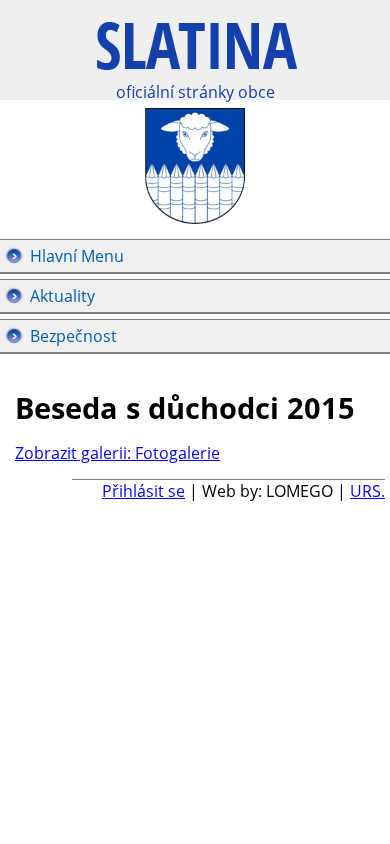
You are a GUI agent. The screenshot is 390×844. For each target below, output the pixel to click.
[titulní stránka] (197, 56)
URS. (367, 491)
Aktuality (62, 296)
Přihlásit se (143, 491)
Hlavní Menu (77, 256)
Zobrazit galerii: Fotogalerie (117, 453)
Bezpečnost (73, 336)
